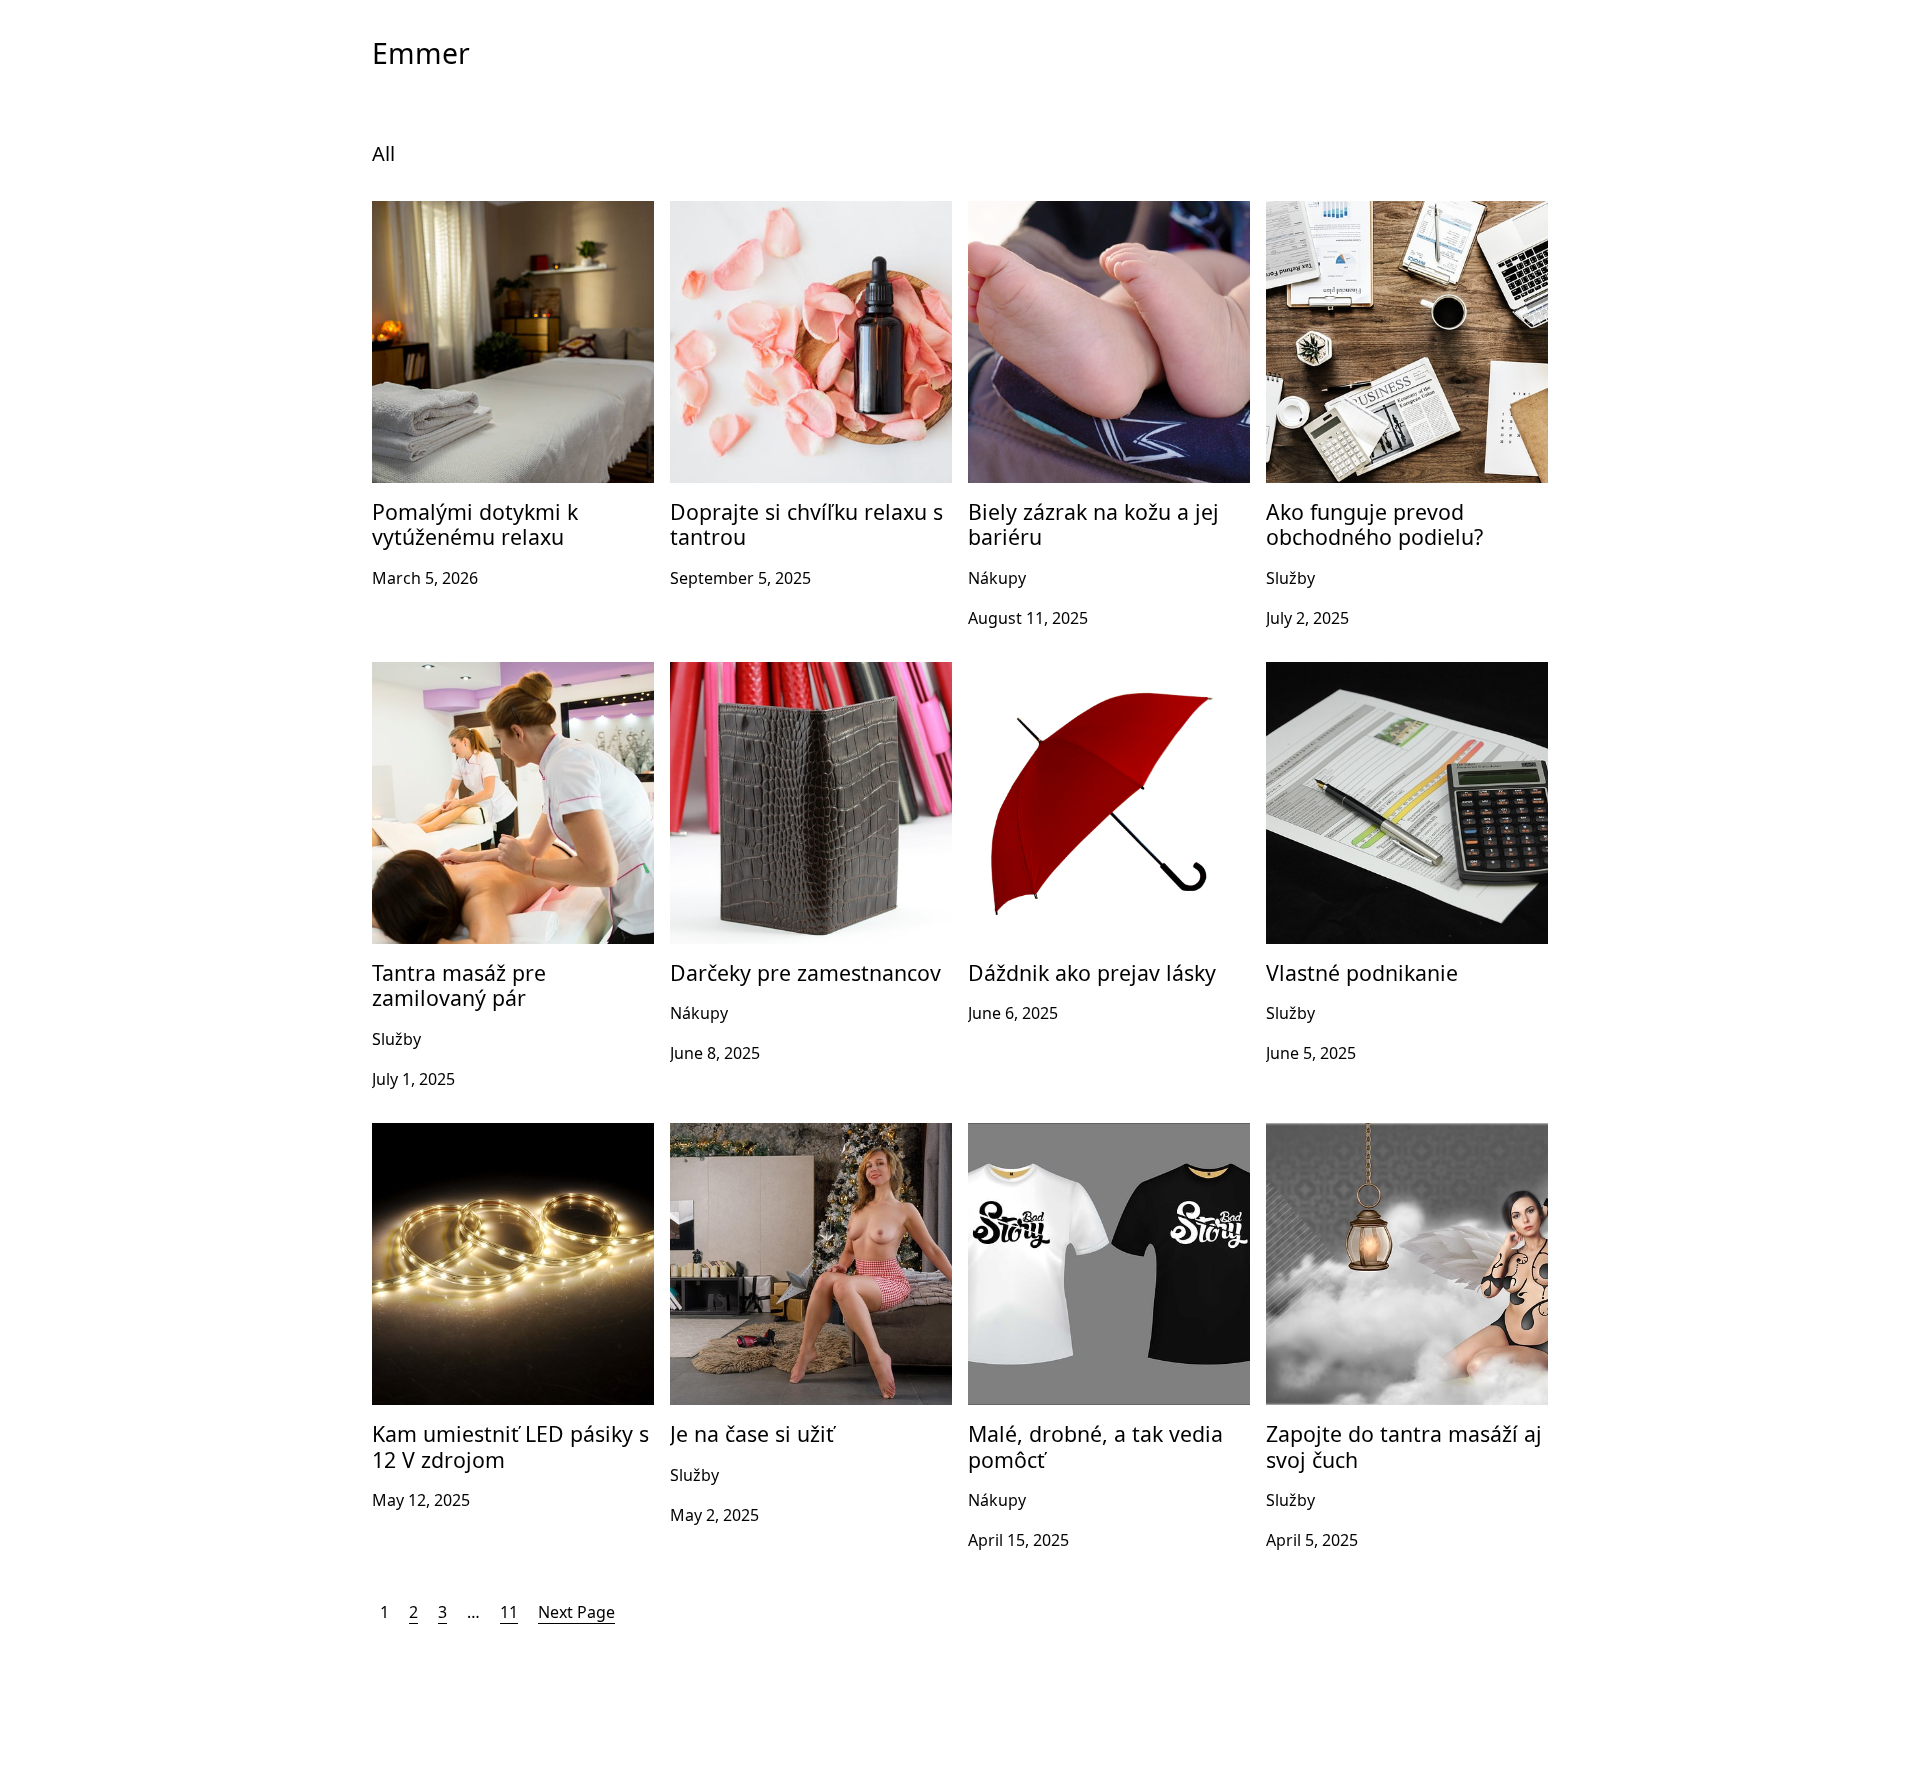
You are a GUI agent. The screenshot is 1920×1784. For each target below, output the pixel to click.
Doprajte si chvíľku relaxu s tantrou (802, 213)
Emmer (421, 53)
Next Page (576, 1612)
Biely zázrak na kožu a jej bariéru (1091, 213)
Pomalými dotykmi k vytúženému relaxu (497, 225)
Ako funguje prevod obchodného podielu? (1391, 225)
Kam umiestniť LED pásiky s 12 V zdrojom (493, 1147)
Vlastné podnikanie (1338, 674)
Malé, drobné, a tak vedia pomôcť (1094, 1135)
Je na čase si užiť (731, 1135)
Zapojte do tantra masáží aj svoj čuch (1406, 1135)
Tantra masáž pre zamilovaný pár (497, 674)
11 (509, 1612)
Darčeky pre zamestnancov (773, 674)
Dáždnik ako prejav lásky (1061, 674)
